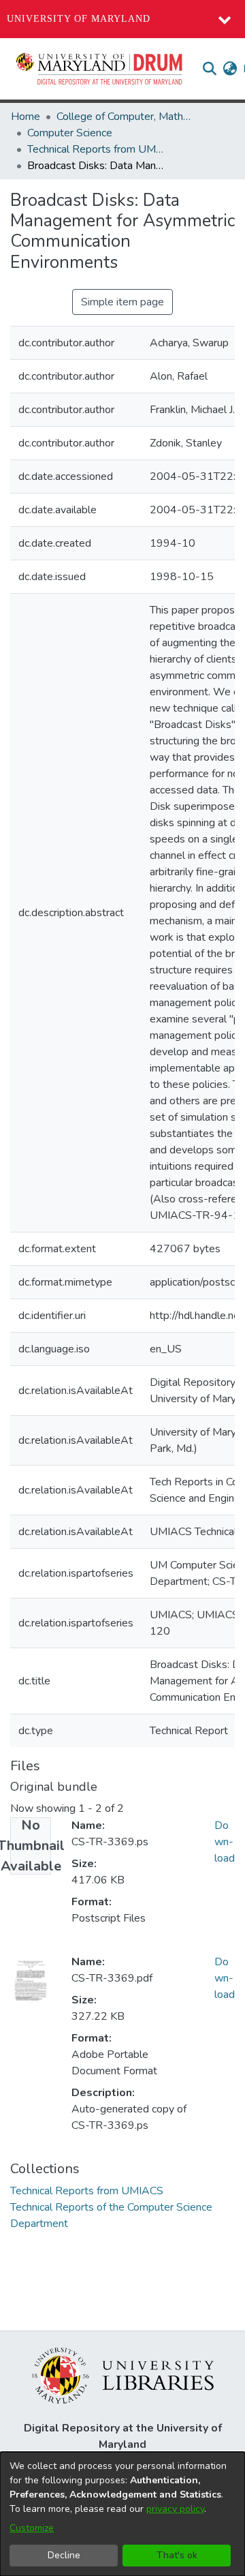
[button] (100, 69)
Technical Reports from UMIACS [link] (95, 149)
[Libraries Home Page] (123, 2375)
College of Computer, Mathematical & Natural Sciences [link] (125, 117)
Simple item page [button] (122, 302)
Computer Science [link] (70, 133)
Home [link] (26, 117)
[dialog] (122, 2514)
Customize (32, 2528)
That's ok (177, 2555)
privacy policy (175, 2509)
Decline (64, 2555)
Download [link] (225, 1842)
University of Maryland (79, 19)
